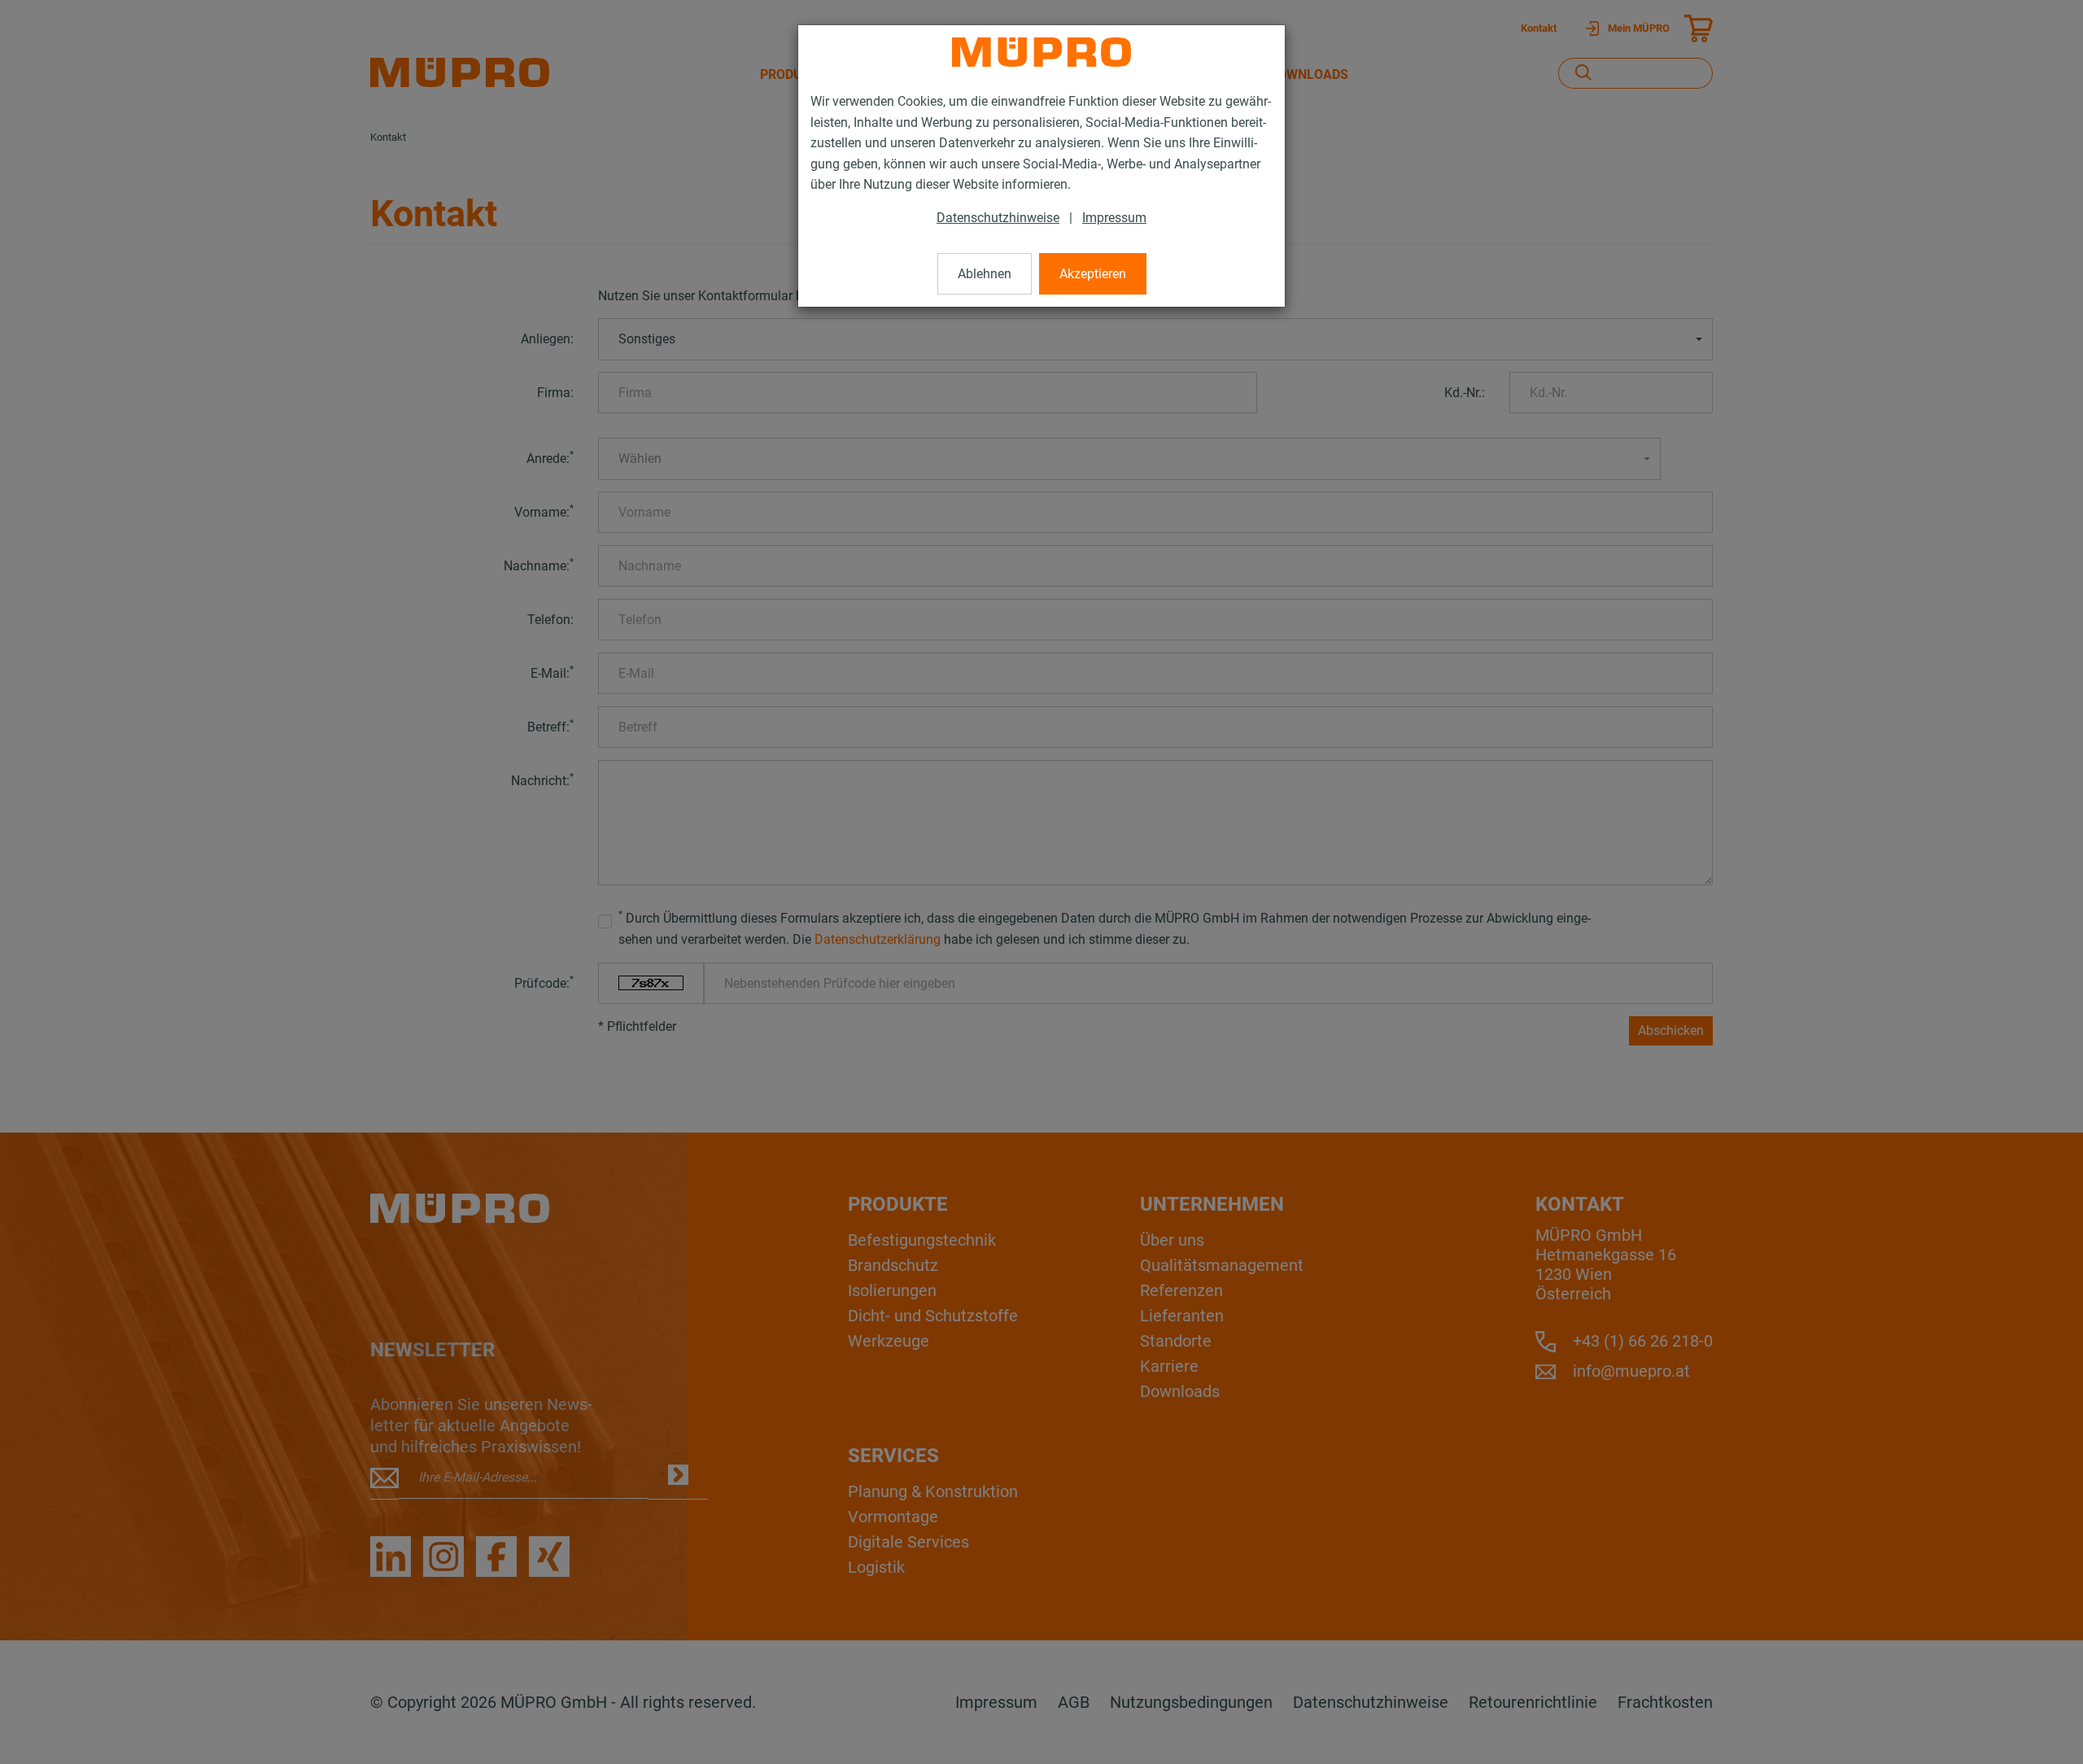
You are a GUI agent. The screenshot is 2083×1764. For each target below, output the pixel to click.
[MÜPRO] (1041, 52)
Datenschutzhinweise (998, 218)
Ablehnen (985, 274)
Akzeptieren (1093, 274)
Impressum (1114, 218)
